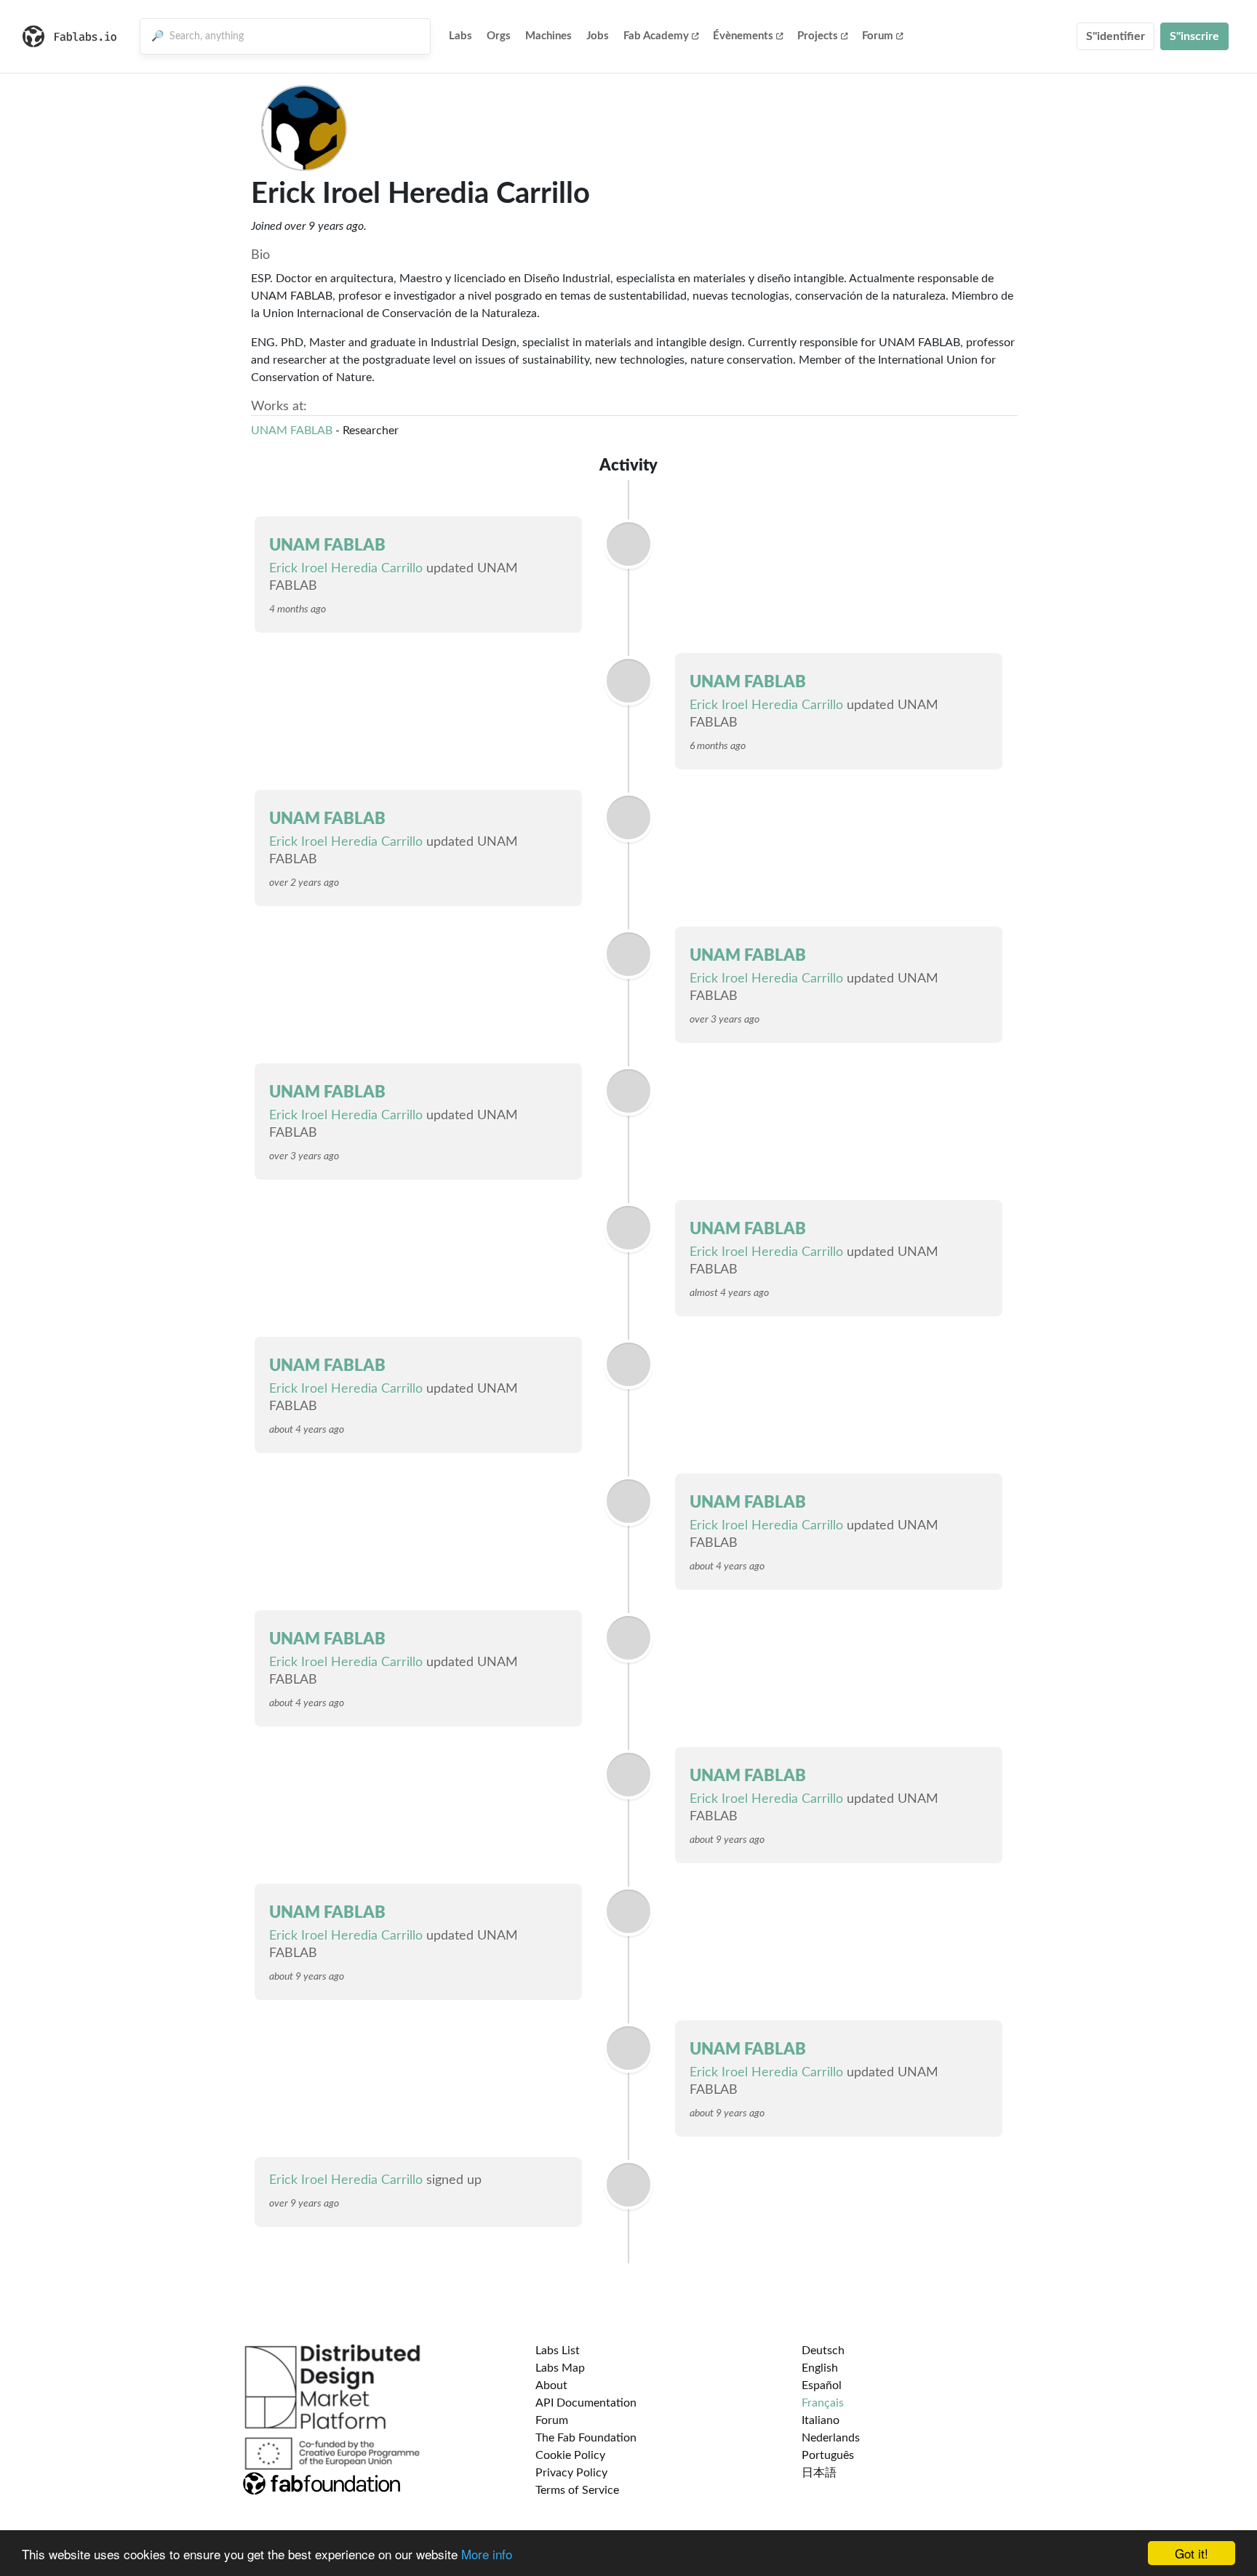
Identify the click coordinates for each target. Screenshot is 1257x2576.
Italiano (821, 2420)
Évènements (743, 36)
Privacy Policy (571, 2473)
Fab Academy (656, 36)
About (551, 2385)
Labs (460, 36)
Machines (548, 36)
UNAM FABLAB (292, 431)
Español (822, 2385)
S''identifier (1116, 36)
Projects (818, 36)
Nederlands (831, 2438)
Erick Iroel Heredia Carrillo (346, 569)
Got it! (1192, 2553)
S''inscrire (1194, 36)
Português (828, 2455)
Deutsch (823, 2351)
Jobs (598, 36)
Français (823, 2403)
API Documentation (586, 2403)
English (820, 2368)
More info (487, 2554)
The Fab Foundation (586, 2438)
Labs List (558, 2351)
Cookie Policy (570, 2455)
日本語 (819, 2473)
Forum (878, 36)
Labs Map (560, 2368)
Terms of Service (577, 2490)
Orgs (499, 36)
